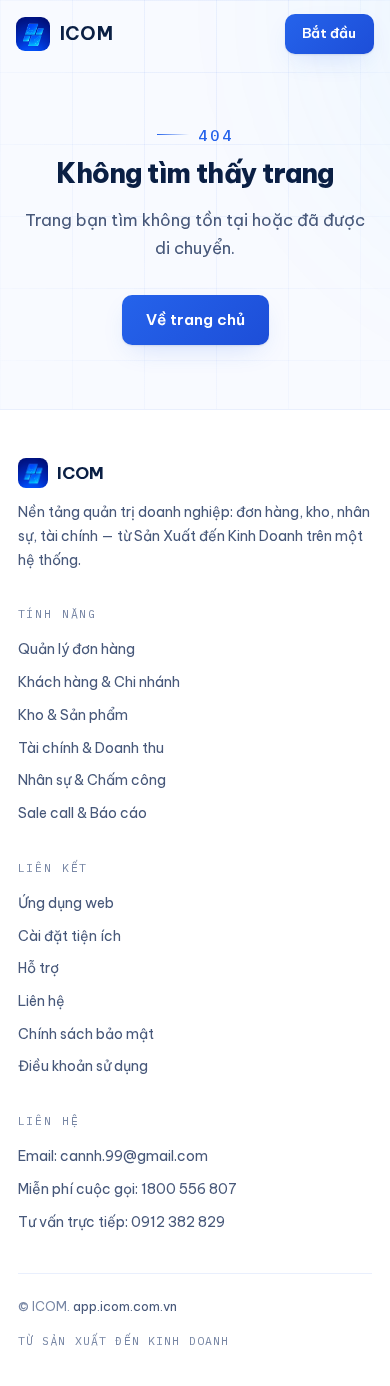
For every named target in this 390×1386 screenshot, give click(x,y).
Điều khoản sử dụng (83, 1066)
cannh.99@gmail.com (134, 1156)
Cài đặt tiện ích (69, 936)
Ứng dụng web (66, 903)
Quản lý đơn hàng (76, 649)
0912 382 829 (178, 1222)
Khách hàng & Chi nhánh (99, 682)
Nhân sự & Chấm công (92, 780)
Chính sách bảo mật (86, 1034)
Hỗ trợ (38, 968)
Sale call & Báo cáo (82, 813)
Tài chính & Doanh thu (91, 748)
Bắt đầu (329, 33)
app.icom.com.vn (125, 1306)
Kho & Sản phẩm (73, 715)
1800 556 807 (189, 1189)
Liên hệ (41, 1001)
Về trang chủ (195, 319)
